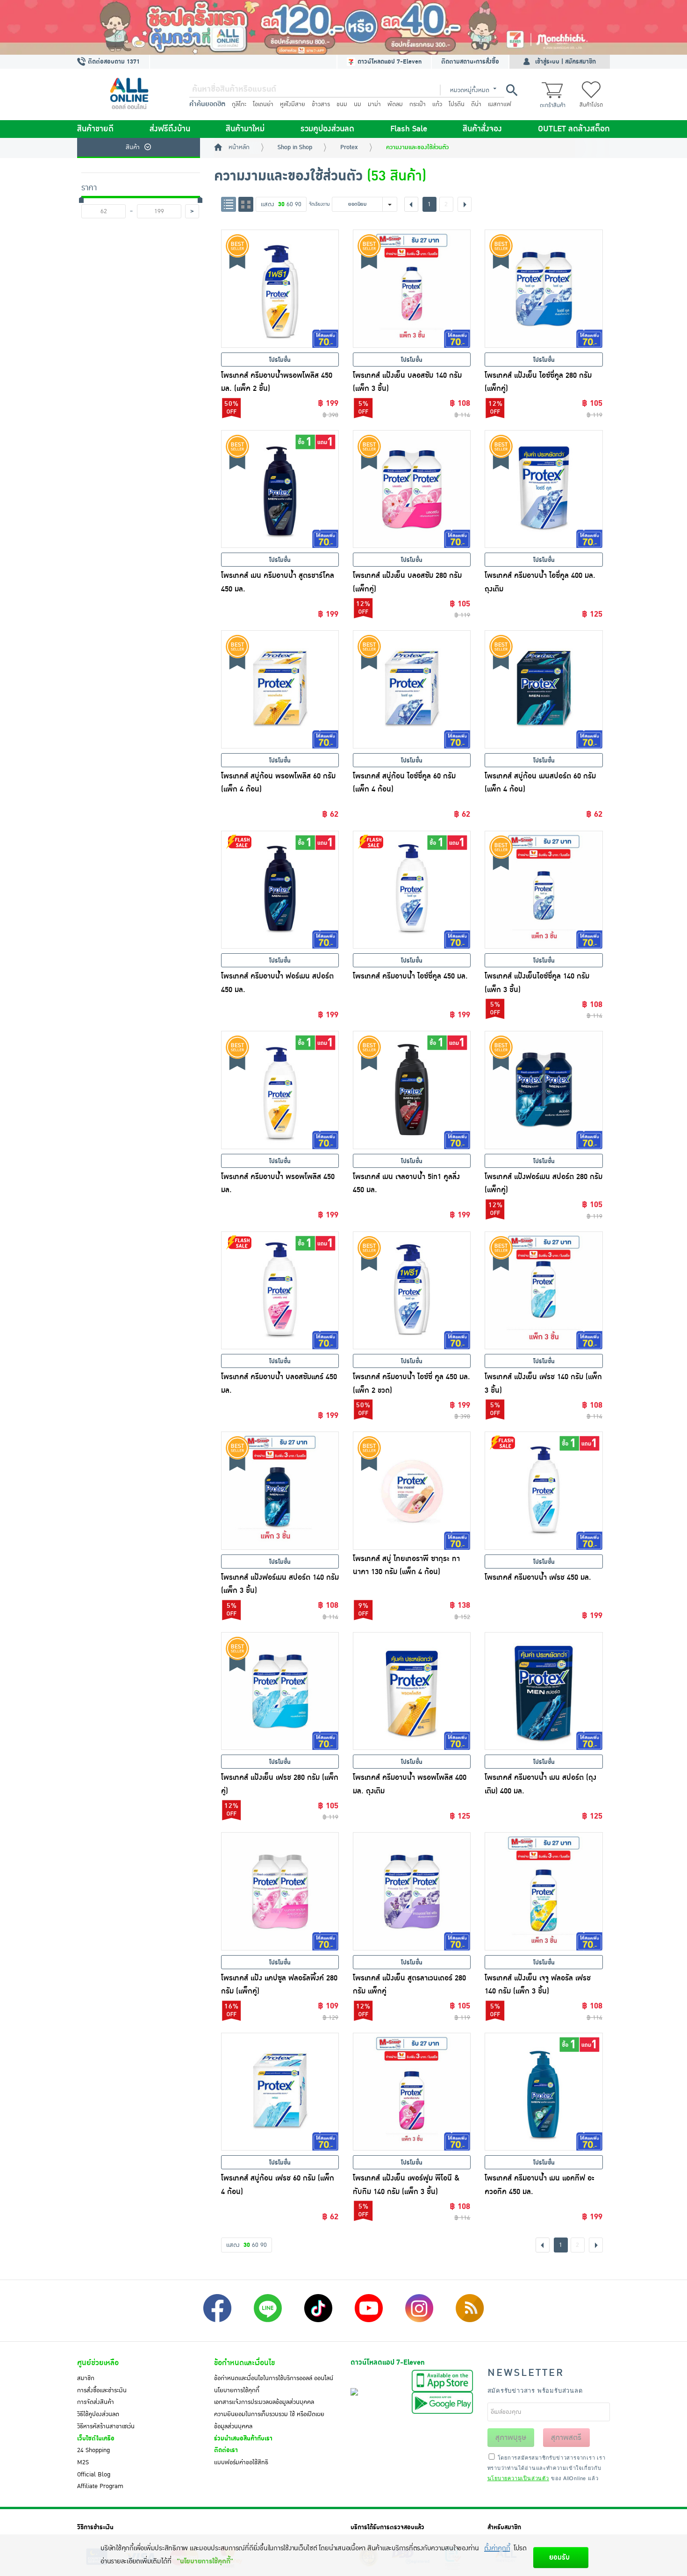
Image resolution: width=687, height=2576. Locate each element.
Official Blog (94, 2475)
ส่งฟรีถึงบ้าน (170, 129)
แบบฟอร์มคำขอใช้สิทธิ (241, 2462)
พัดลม (395, 104)
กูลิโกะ (239, 104)
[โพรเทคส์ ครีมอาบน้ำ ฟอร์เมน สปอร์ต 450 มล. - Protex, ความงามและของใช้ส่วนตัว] (280, 890)
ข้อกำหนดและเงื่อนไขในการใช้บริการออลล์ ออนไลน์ (274, 2378)
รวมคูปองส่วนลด (327, 129)
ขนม (342, 104)
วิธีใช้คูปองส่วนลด (98, 2414)
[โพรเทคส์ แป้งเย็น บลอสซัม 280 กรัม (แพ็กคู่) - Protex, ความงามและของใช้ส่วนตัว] (412, 489)
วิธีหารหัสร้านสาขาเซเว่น (106, 2426)
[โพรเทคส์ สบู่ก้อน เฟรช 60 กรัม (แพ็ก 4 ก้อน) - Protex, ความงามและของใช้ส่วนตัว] (280, 2092)
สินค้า (133, 147)
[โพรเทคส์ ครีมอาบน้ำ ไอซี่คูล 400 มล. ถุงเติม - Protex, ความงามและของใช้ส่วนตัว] (544, 489)
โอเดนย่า (263, 104)
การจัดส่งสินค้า (96, 2402)
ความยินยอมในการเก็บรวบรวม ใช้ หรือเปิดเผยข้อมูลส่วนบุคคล (269, 2420)
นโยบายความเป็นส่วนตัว (518, 2478)
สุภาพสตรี (566, 2438)
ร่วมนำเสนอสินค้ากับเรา (243, 2439)
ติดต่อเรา (226, 2450)
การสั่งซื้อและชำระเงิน (102, 2390)
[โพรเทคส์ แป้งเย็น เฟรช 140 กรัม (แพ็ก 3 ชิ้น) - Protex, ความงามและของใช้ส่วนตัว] (544, 1290)
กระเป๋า (418, 104)
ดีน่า (476, 104)
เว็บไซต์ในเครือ (96, 2439)
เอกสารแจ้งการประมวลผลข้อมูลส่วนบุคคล (264, 2402)
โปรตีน (457, 104)
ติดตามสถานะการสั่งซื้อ (470, 62)
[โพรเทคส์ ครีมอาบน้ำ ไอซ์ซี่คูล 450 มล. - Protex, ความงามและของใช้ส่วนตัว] (412, 890)
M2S (83, 2462)
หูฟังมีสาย (293, 104)
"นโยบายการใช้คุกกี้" (205, 2561)
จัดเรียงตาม (319, 204)
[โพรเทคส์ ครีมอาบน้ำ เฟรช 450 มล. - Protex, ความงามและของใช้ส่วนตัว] (544, 1490)
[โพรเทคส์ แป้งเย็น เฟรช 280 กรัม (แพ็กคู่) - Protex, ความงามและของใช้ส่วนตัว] (280, 1691)
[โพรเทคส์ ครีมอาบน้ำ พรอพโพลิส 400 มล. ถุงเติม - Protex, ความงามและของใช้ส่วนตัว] (412, 1691)
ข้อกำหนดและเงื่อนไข (244, 2363)
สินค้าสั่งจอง (482, 129)
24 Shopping (93, 2450)
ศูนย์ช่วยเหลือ (98, 2363)
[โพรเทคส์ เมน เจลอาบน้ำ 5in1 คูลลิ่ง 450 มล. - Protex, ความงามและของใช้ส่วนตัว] (412, 1090)
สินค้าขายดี (95, 129)
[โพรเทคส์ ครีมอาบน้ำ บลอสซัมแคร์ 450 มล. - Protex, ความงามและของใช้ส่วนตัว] (280, 1290)
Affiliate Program (100, 2486)
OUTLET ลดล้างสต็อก (574, 129)
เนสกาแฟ (500, 104)
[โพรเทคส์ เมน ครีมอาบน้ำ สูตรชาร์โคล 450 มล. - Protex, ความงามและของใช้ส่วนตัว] (280, 489)
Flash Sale (409, 129)
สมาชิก (86, 2378)
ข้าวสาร (321, 104)
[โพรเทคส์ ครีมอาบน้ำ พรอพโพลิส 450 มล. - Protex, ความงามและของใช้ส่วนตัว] (280, 1090)
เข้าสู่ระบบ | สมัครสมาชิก (565, 62)
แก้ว (437, 104)
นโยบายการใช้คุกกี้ (237, 2390)
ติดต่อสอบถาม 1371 (113, 62)
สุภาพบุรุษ (511, 2438)
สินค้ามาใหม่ (245, 129)
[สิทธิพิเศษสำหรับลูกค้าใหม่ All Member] (343, 27)
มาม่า (374, 104)
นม (358, 104)
